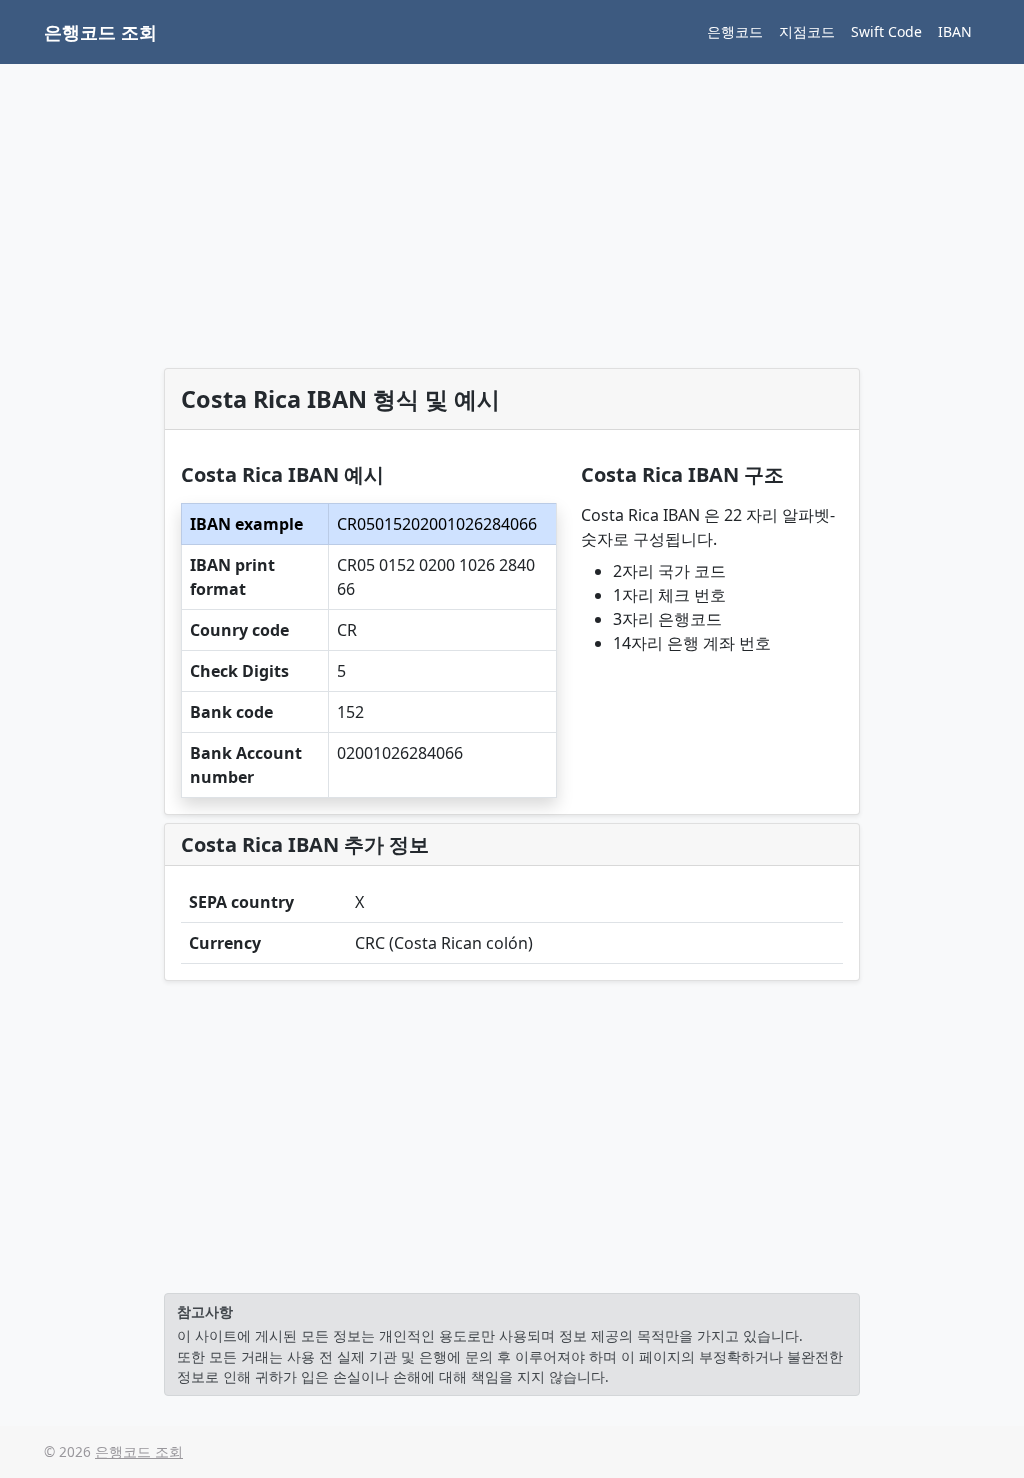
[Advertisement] (512, 220)
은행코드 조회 (100, 32)
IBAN (955, 31)
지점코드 (807, 31)
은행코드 (735, 31)
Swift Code (886, 31)
